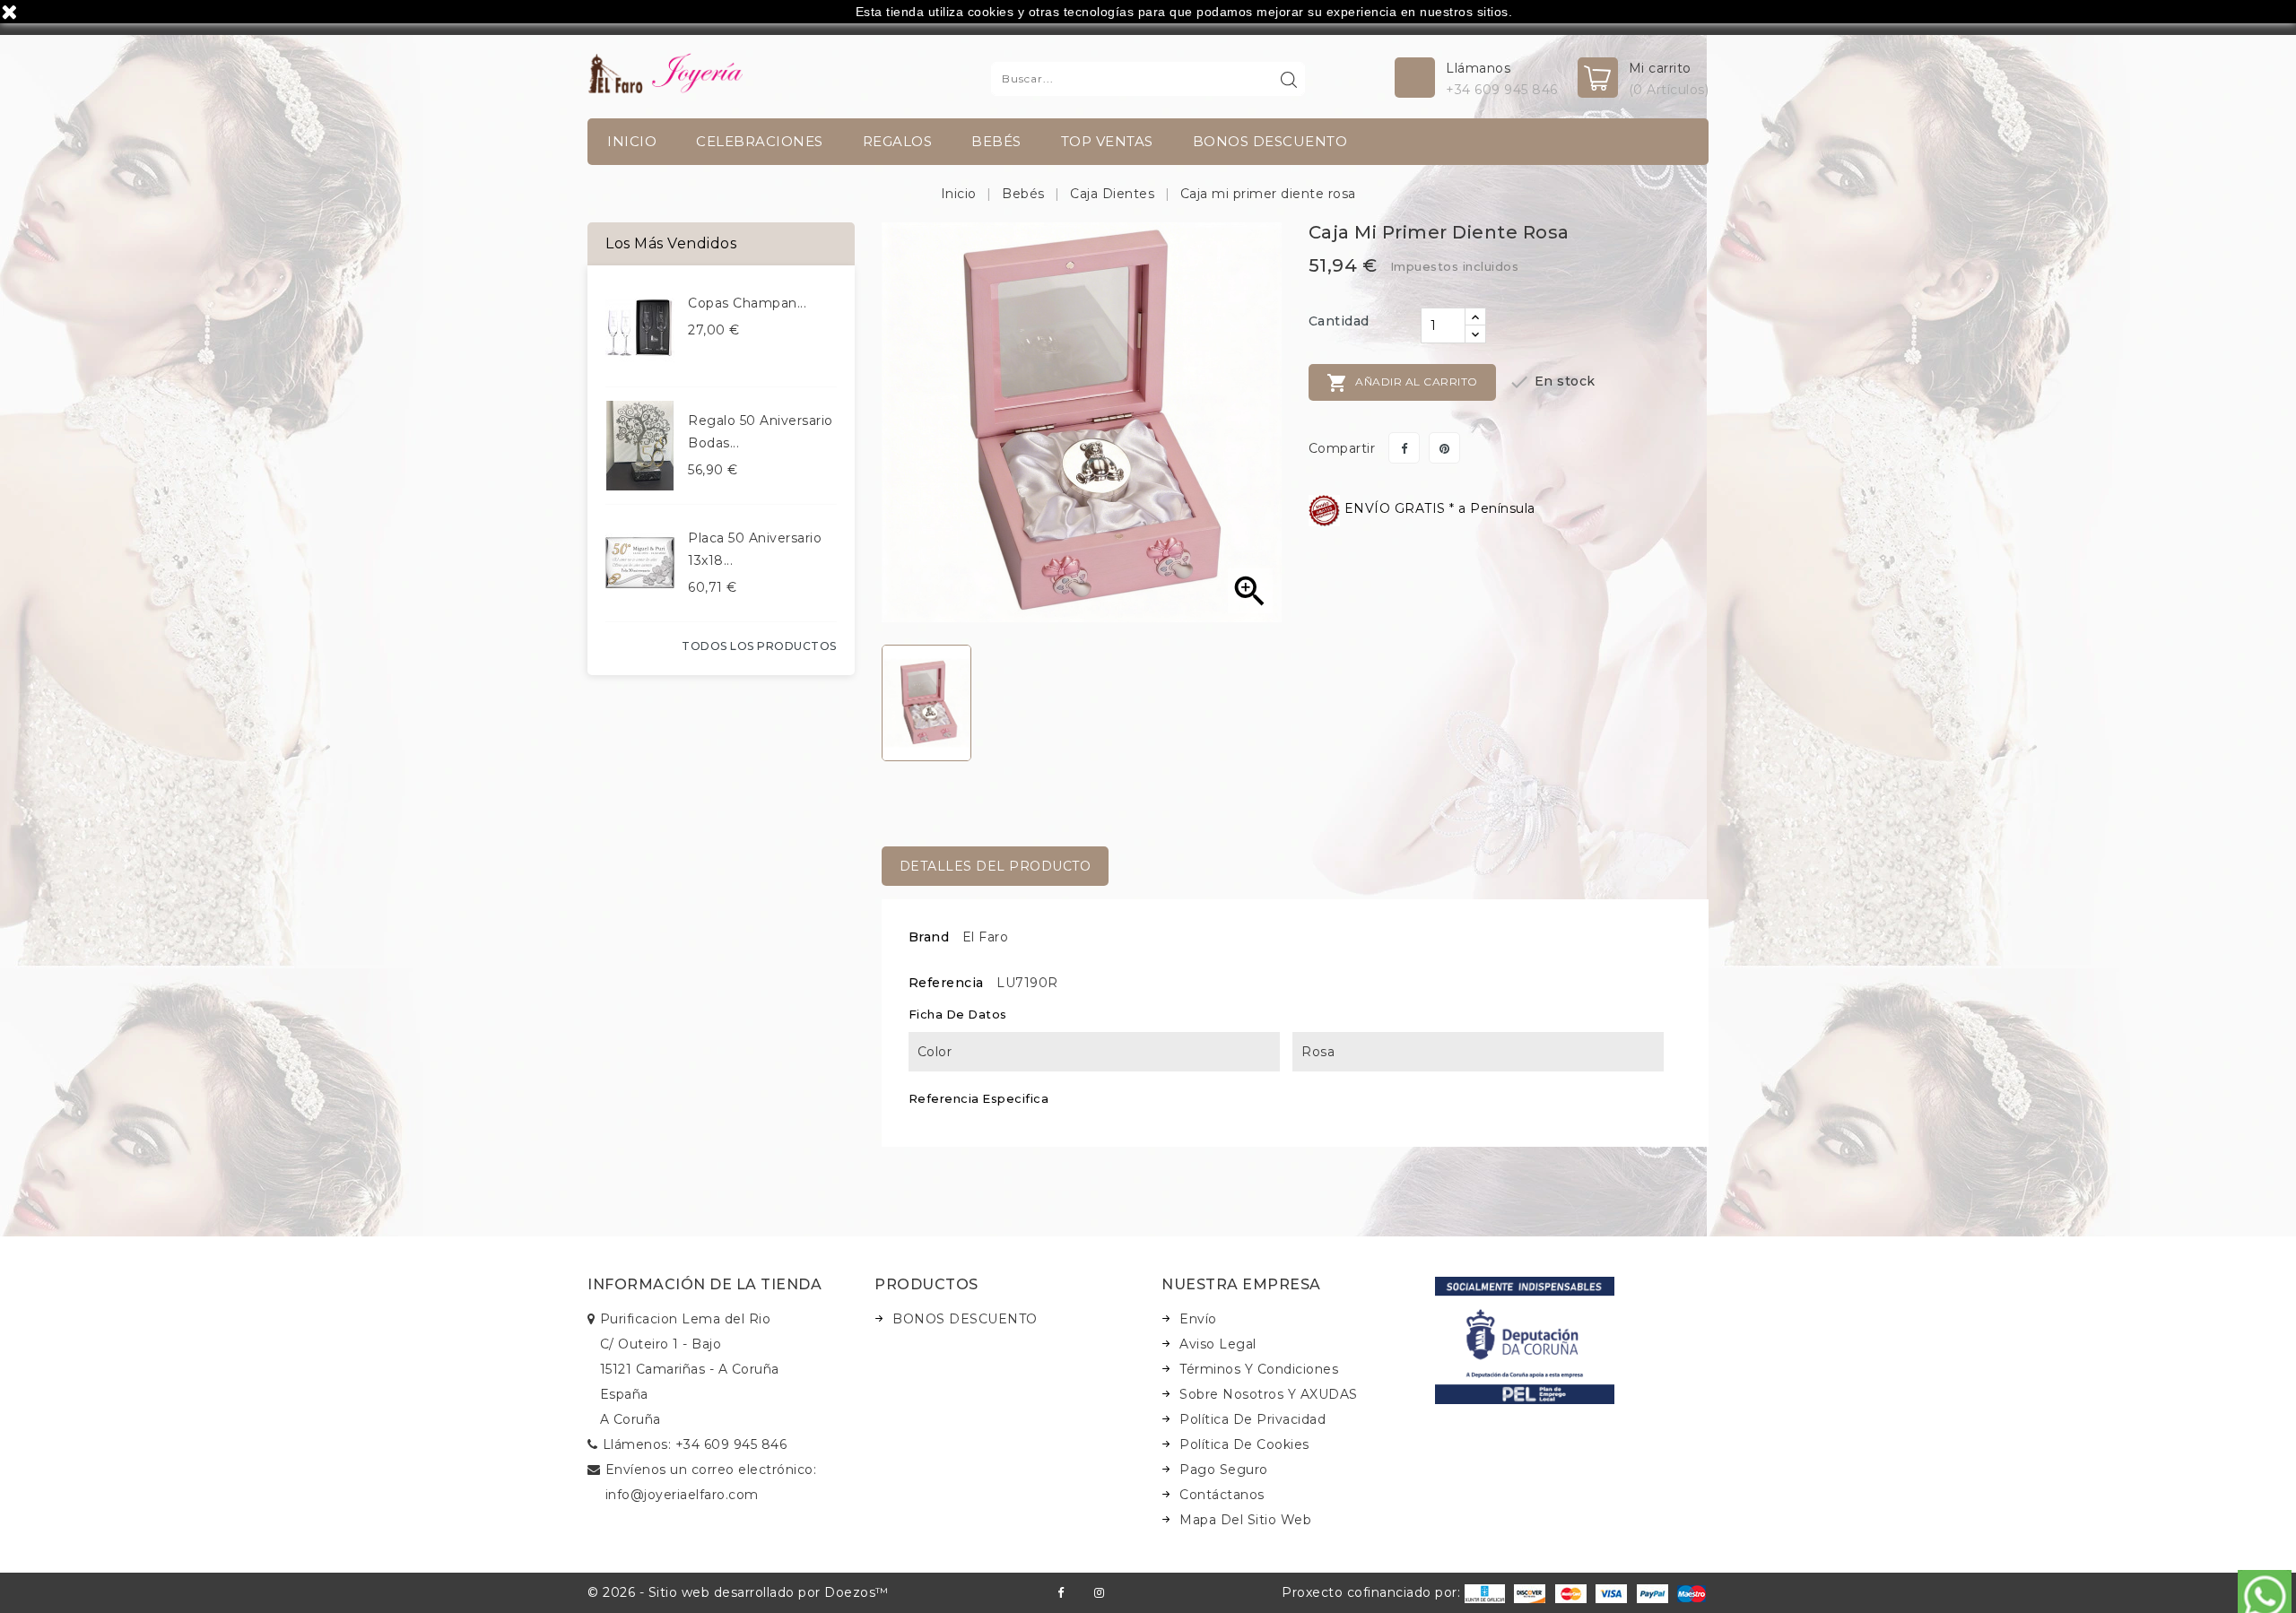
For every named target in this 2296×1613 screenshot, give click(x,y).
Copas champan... (747, 303)
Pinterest (1444, 448)
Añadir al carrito (1402, 383)
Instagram (1099, 1593)
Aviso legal (1218, 1344)
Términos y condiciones (1259, 1369)
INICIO (632, 141)
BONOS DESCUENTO (1270, 141)
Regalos (898, 141)
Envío (1198, 1319)
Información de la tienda (704, 1284)
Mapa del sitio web (1245, 1520)
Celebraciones (760, 141)
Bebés (996, 141)
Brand (929, 937)
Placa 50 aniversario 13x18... (755, 549)
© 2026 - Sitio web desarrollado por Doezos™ (738, 1592)
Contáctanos (1222, 1495)
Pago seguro (1224, 1470)
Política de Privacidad (1252, 1419)
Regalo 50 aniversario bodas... (761, 432)
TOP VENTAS (1107, 141)
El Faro (986, 937)
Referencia (946, 983)
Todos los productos (759, 646)
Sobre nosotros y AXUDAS (1269, 1394)
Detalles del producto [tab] (996, 866)
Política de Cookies (1244, 1444)
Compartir (1404, 448)
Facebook (1061, 1593)
